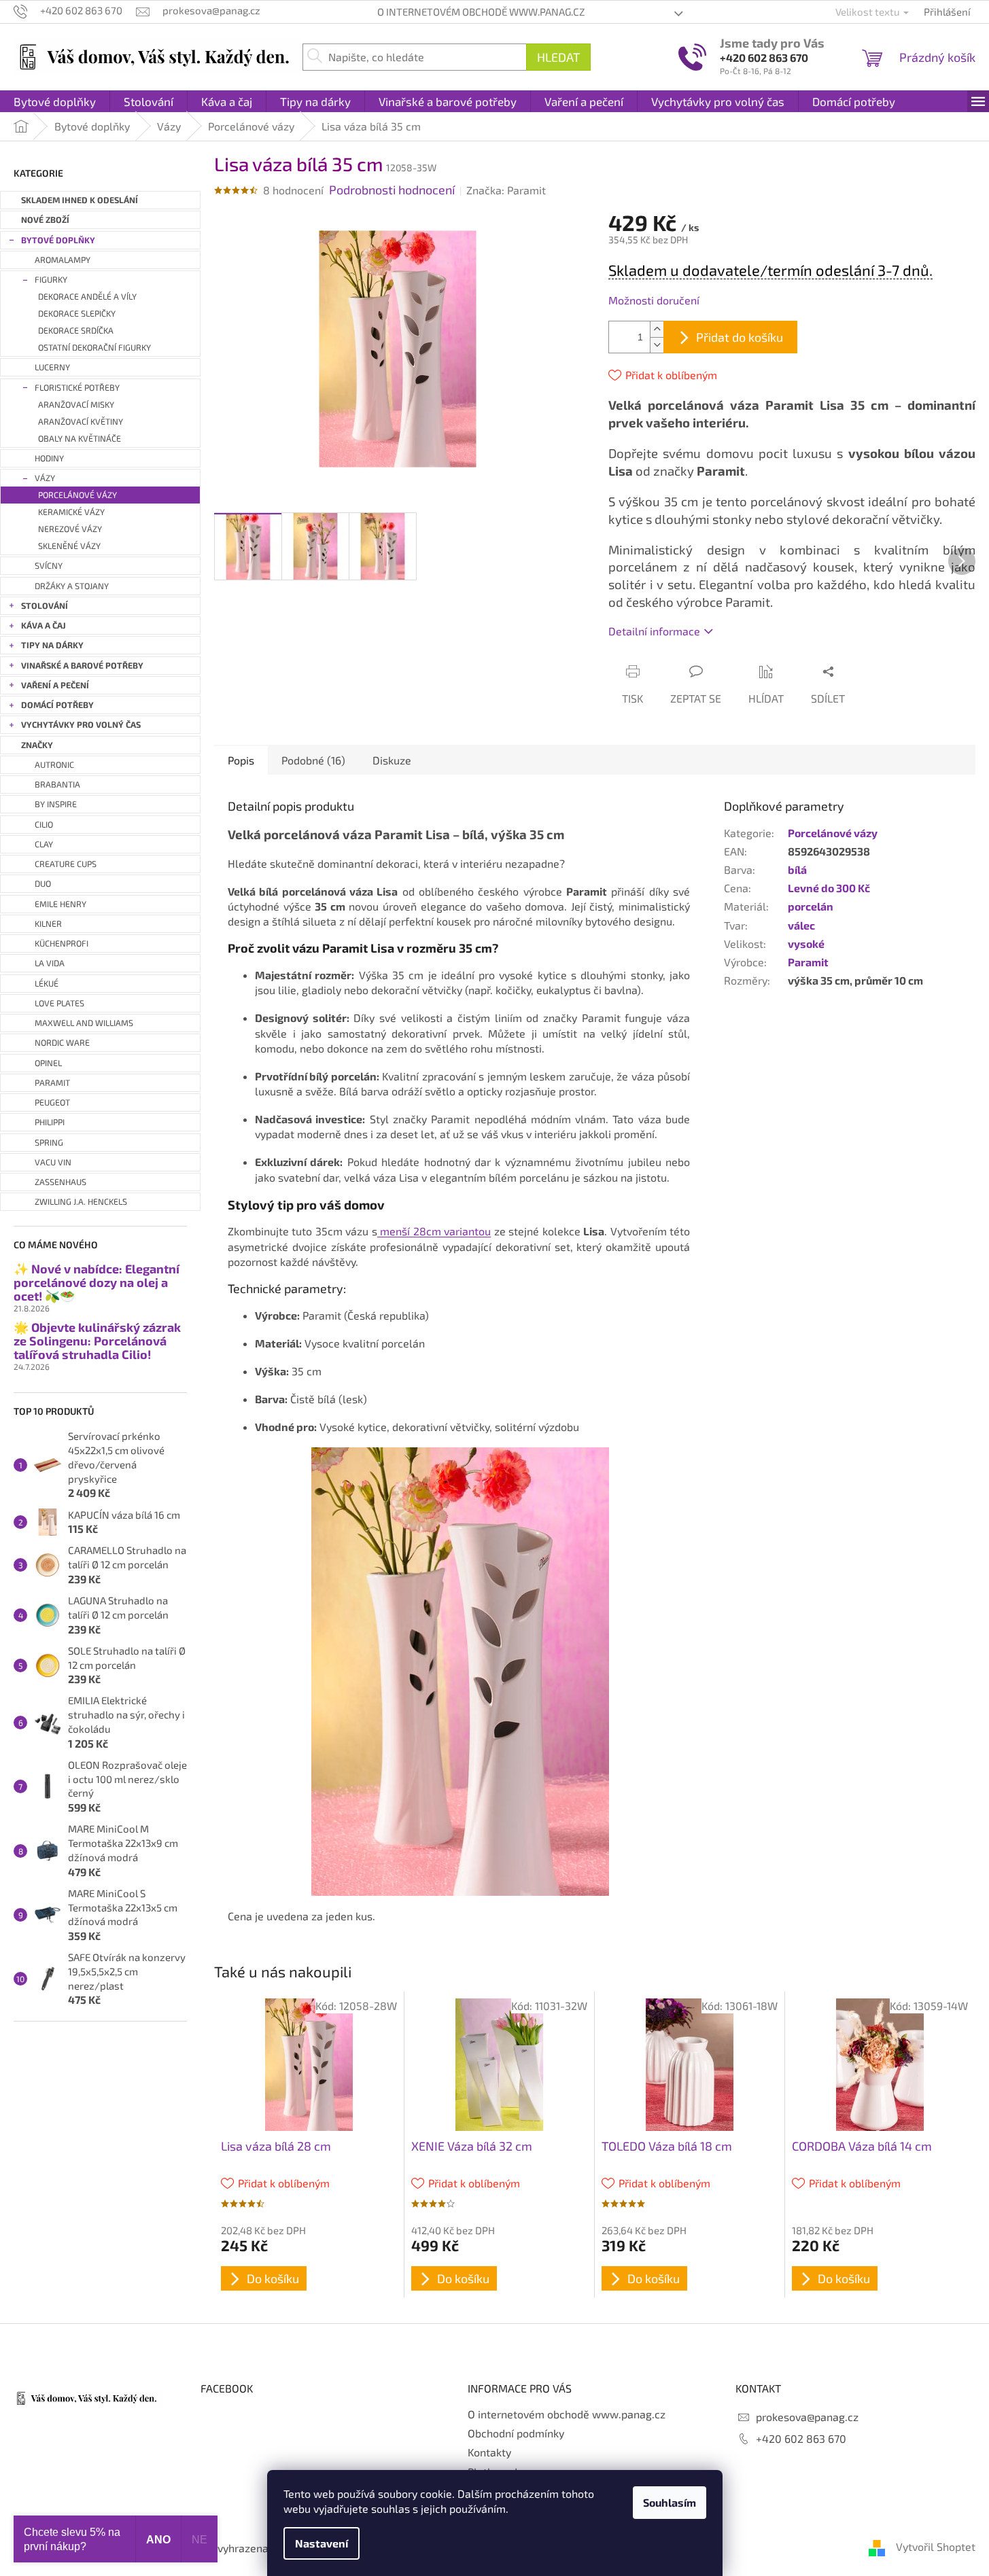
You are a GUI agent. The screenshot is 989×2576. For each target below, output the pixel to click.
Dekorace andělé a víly (87, 297)
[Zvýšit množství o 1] (657, 329)
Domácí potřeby (57, 705)
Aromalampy (63, 260)
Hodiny (49, 458)
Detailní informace (654, 631)
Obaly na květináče (80, 439)
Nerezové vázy (70, 529)
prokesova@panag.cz (807, 2417)
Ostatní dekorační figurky (94, 348)
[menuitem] (55, 101)
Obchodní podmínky (516, 2433)
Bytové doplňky (58, 240)
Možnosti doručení (654, 300)
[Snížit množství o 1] (657, 345)
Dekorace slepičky (77, 314)
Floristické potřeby (77, 388)
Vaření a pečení (55, 685)
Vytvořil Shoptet (936, 2546)
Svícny (49, 566)
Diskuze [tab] (392, 760)
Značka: (506, 190)
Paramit (808, 962)
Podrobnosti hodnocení (392, 190)
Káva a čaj (44, 625)
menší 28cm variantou (434, 1231)
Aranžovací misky (76, 405)
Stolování (45, 606)
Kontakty (489, 2452)
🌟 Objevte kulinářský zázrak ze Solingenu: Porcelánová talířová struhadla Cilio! (97, 1341)
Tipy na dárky (52, 645)
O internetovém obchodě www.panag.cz (481, 12)
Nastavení (322, 2543)
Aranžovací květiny (81, 422)
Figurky (51, 280)
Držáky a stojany (72, 586)
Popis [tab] (241, 760)
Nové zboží (45, 220)
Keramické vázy (71, 512)
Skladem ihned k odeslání (80, 200)
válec (801, 925)
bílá (797, 869)
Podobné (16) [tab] (313, 760)
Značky (37, 745)
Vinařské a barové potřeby (82, 666)
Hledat (558, 57)
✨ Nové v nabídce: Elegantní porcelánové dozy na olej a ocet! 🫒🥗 (97, 1283)
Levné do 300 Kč (829, 888)
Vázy (45, 478)
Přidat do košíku (740, 337)
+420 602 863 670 (764, 57)
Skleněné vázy (69, 546)
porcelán (811, 906)
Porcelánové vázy (77, 495)
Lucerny (52, 367)
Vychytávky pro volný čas (81, 725)
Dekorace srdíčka (76, 331)
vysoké (806, 943)
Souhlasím (670, 2502)
